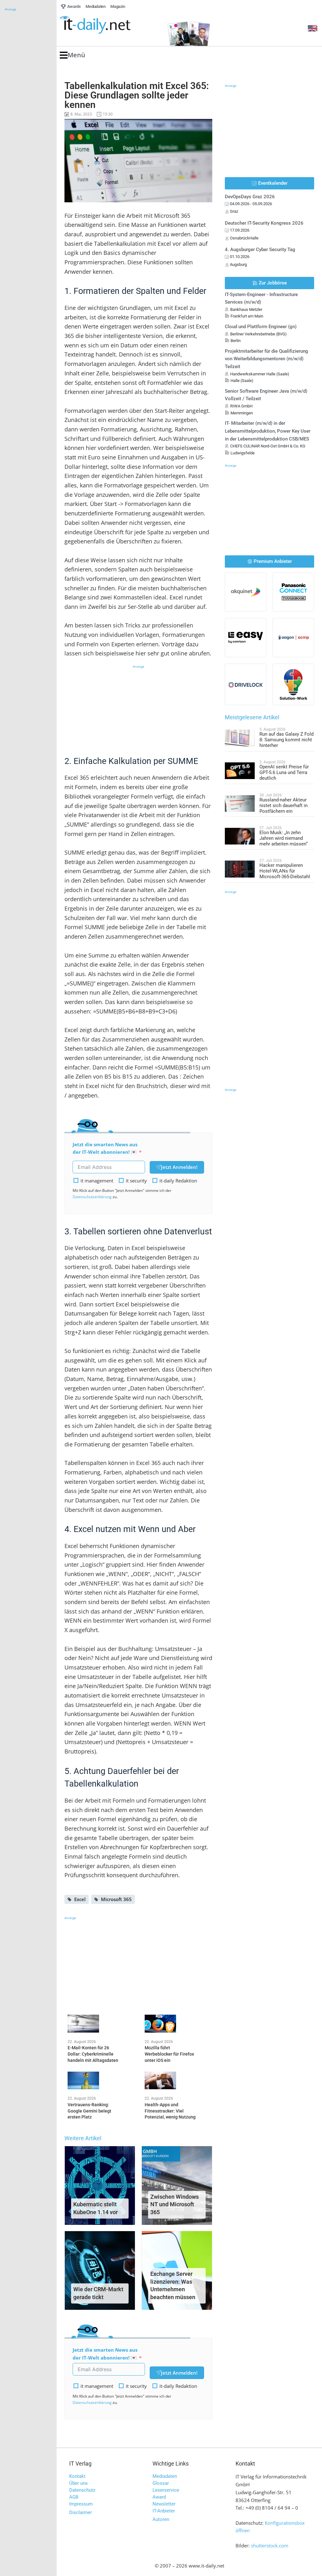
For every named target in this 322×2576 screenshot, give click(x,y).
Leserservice (166, 2490)
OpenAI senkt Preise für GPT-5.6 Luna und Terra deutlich (284, 772)
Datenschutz (82, 2490)
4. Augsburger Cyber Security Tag (260, 250)
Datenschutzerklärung (92, 1197)
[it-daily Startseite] (107, 25)
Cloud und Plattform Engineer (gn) (261, 327)
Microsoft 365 (116, 1899)
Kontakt (77, 2476)
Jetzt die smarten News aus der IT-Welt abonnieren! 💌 (105, 1148)
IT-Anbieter (164, 2511)
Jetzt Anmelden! (179, 1167)
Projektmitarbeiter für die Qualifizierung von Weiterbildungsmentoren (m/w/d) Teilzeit (266, 359)
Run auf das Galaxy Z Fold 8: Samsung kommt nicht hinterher (286, 740)
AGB (74, 2497)
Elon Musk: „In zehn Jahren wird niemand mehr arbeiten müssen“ (283, 838)
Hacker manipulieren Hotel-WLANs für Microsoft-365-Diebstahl (285, 871)
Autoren (161, 2519)
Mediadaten (165, 2476)
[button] (72, 55)
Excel (80, 1899)
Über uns (78, 2483)
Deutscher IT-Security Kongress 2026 (264, 223)
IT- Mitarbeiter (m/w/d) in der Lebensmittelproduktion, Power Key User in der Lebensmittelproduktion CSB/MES (268, 431)
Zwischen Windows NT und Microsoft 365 (175, 2205)
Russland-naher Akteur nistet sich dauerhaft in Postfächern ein (283, 805)
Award (159, 2497)
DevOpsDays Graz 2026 (250, 197)
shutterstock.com (270, 2545)
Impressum (81, 2504)
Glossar (161, 2483)
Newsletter (164, 2504)
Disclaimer (80, 2512)
